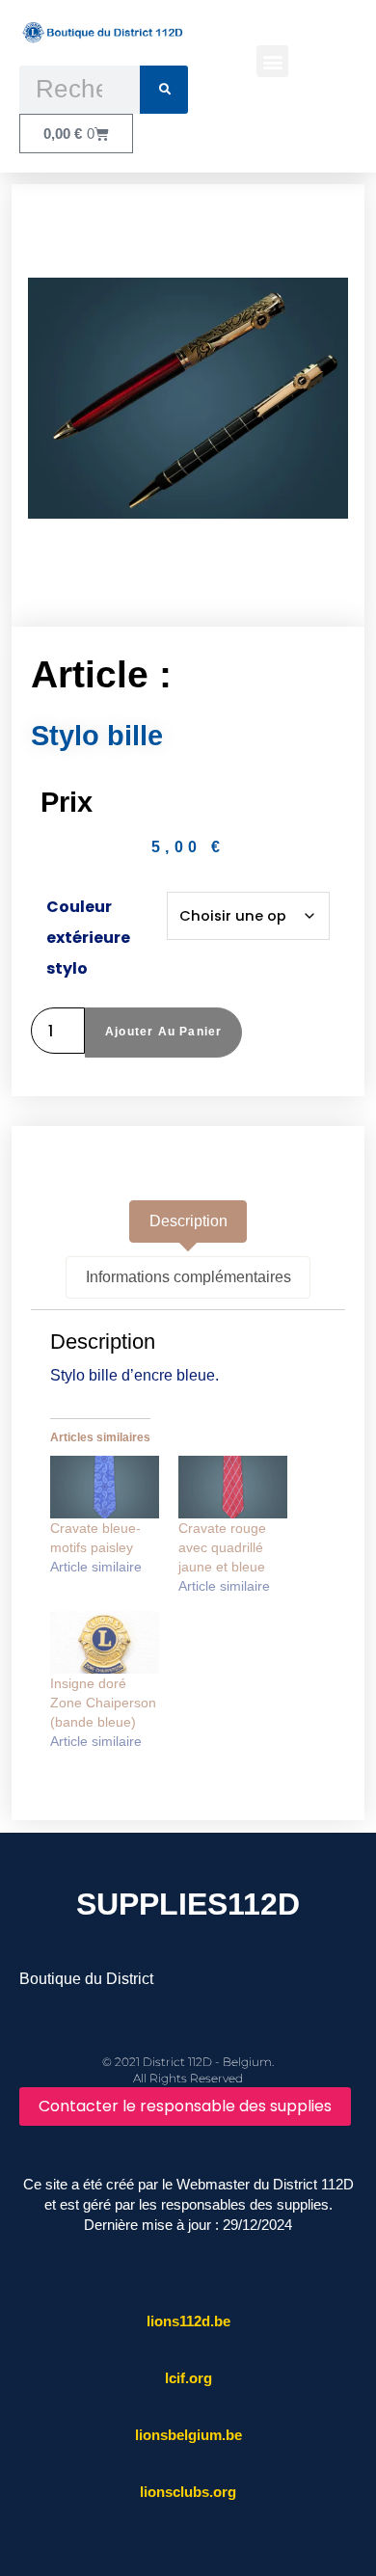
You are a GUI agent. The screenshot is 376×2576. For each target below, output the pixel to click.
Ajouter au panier (163, 1032)
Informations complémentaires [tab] (188, 1277)
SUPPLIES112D (188, 1904)
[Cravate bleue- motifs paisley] (105, 1487)
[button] (272, 61)
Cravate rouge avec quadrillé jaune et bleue (222, 1547)
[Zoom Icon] (188, 398)
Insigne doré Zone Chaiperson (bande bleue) (103, 1703)
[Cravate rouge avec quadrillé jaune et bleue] (233, 1487)
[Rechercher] (164, 90)
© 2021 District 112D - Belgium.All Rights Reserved (188, 2070)
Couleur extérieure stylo (88, 938)
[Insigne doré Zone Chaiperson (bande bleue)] (105, 1642)
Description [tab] (188, 1221)
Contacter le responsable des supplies (185, 2106)
